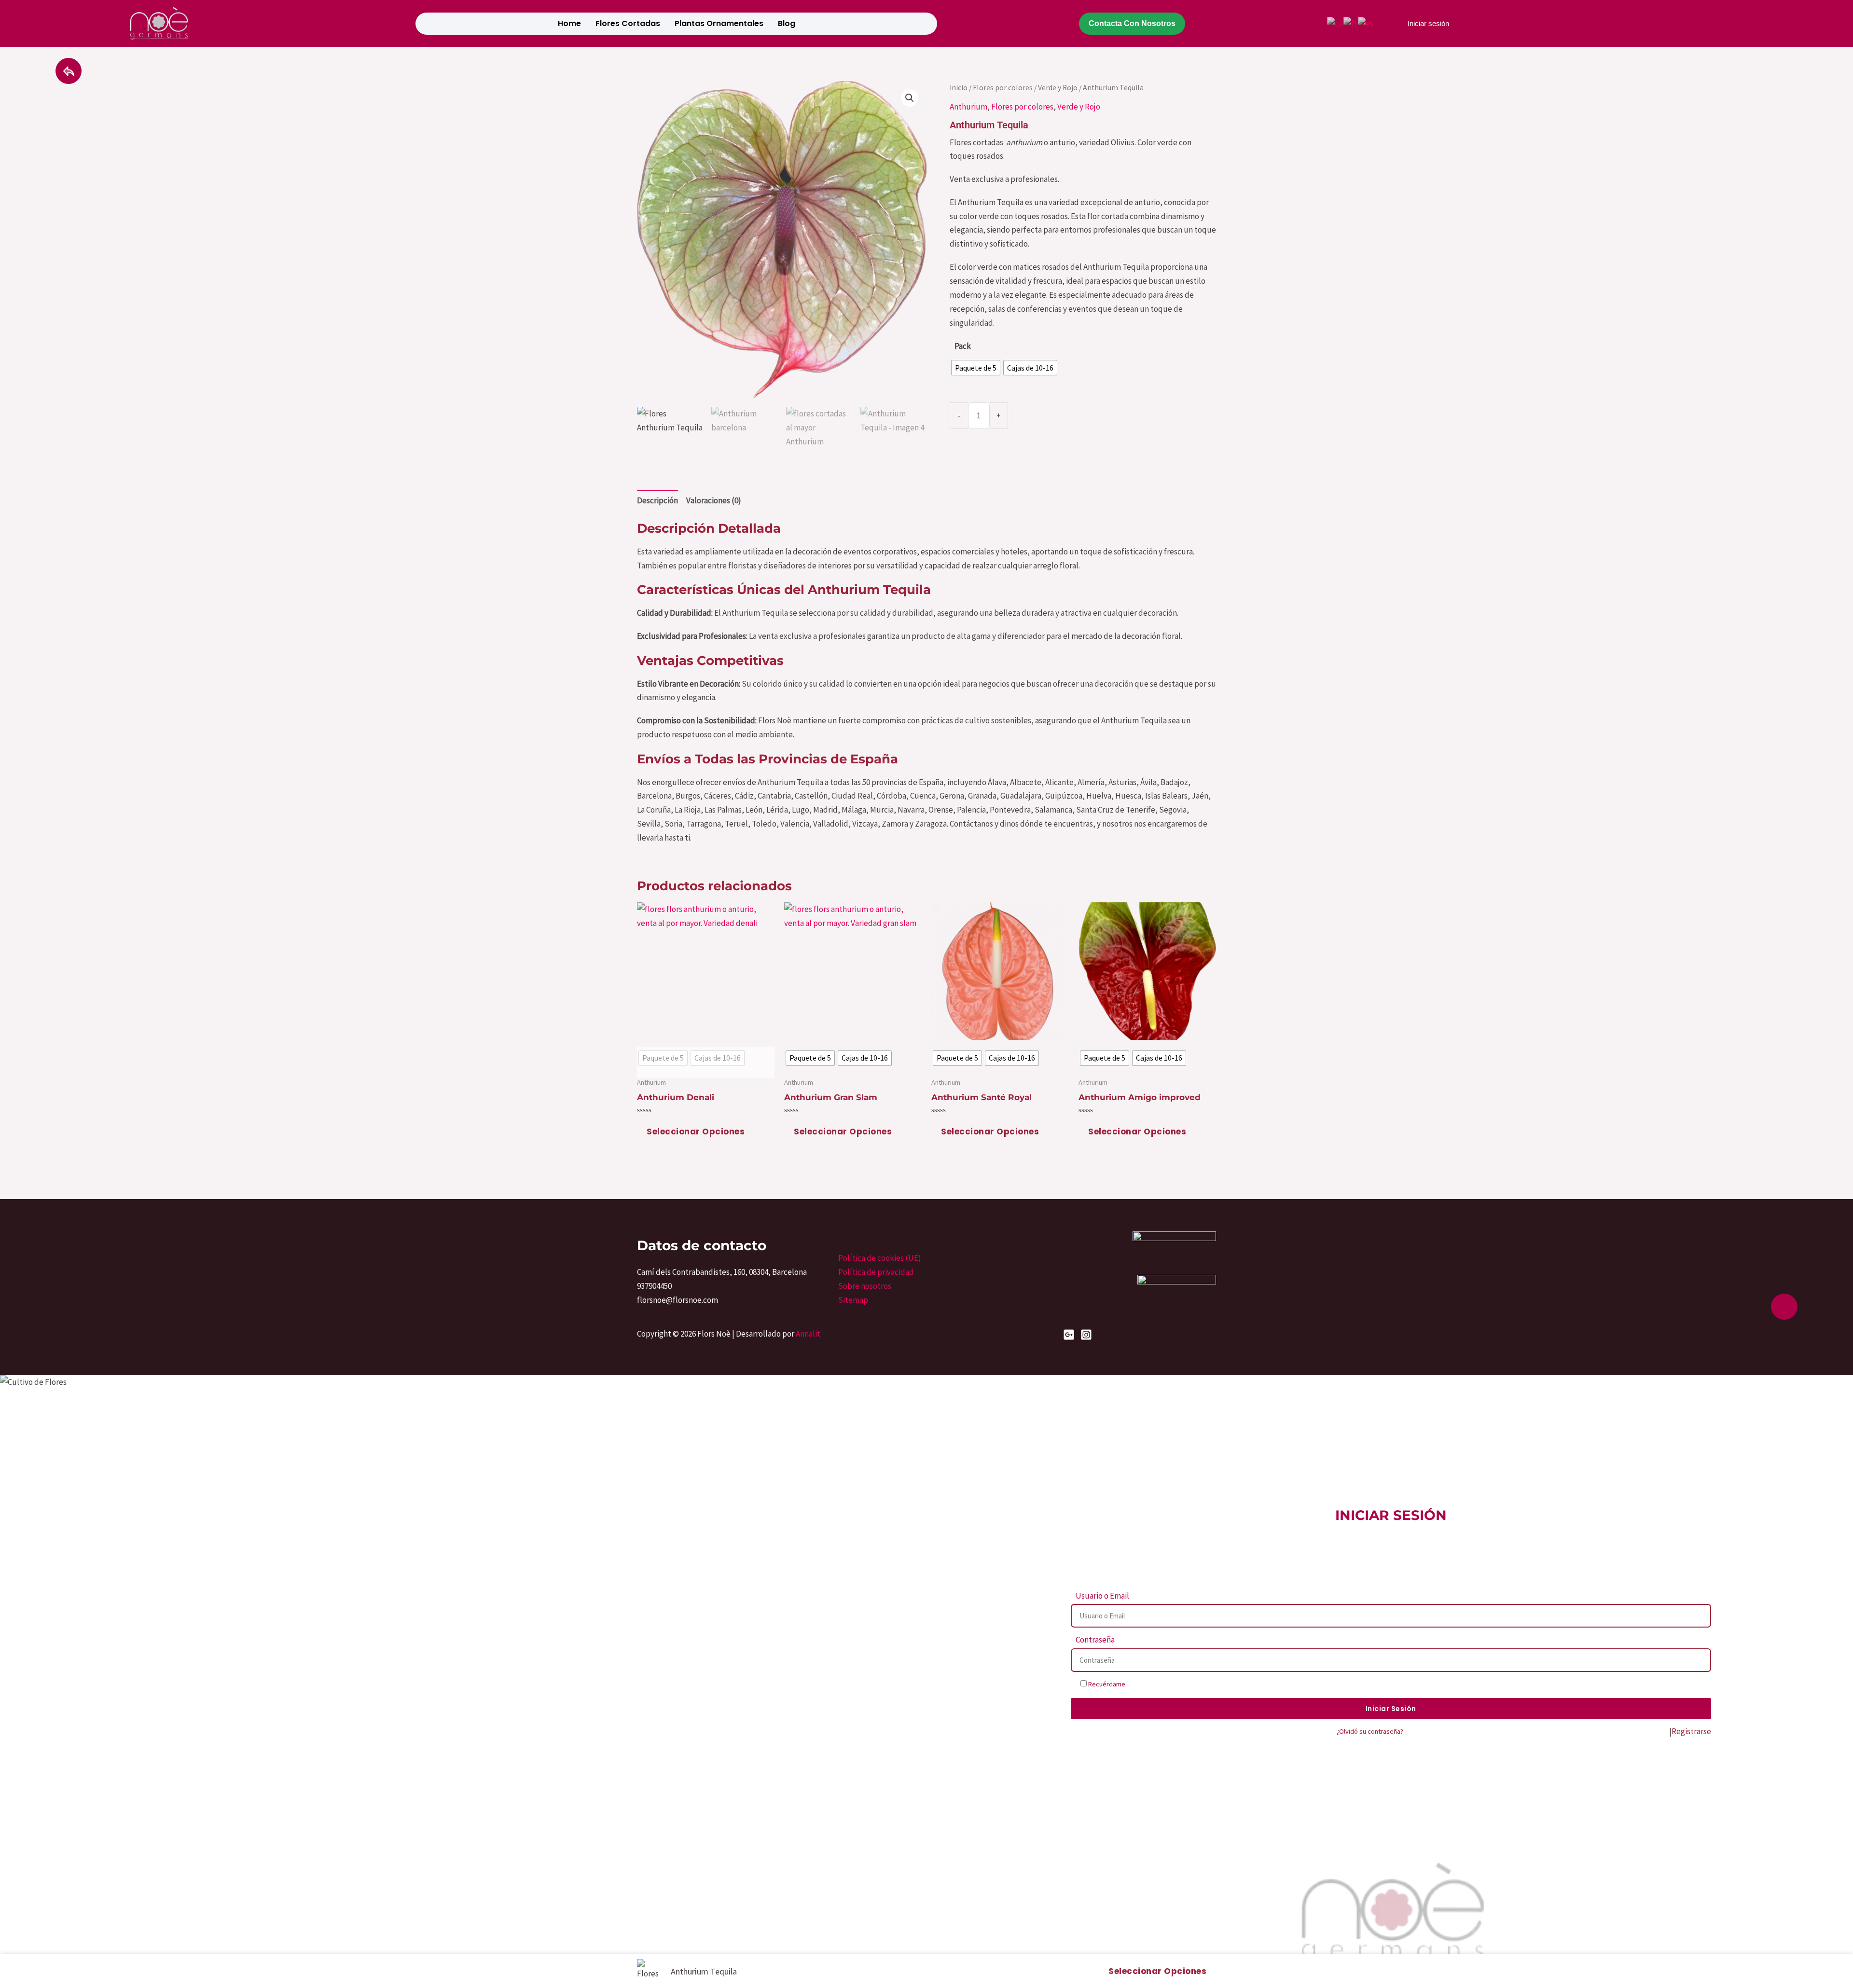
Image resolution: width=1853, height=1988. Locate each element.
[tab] (657, 501)
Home (569, 23)
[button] (910, 98)
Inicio (959, 88)
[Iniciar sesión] (1393, 24)
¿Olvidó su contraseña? (1370, 1731)
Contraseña (1095, 1640)
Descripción (657, 500)
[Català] (1335, 23)
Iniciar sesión (1428, 23)
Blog (787, 23)
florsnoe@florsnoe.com (678, 1300)
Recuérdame (1106, 1684)
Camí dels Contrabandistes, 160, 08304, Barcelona (722, 1272)
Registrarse (1691, 1731)
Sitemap (853, 1300)
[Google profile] (1069, 1335)
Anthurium (968, 107)
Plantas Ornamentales (719, 23)
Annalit (808, 1334)
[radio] (976, 368)
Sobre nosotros (865, 1286)
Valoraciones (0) (714, 500)
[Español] (1366, 23)
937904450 (654, 1286)
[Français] (1351, 23)
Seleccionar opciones (696, 1132)
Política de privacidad (876, 1272)
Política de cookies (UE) (880, 1258)
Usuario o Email (1102, 1596)
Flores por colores (1003, 88)
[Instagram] (1086, 1335)
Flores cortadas (628, 23)
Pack (963, 346)
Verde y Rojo (1058, 88)
